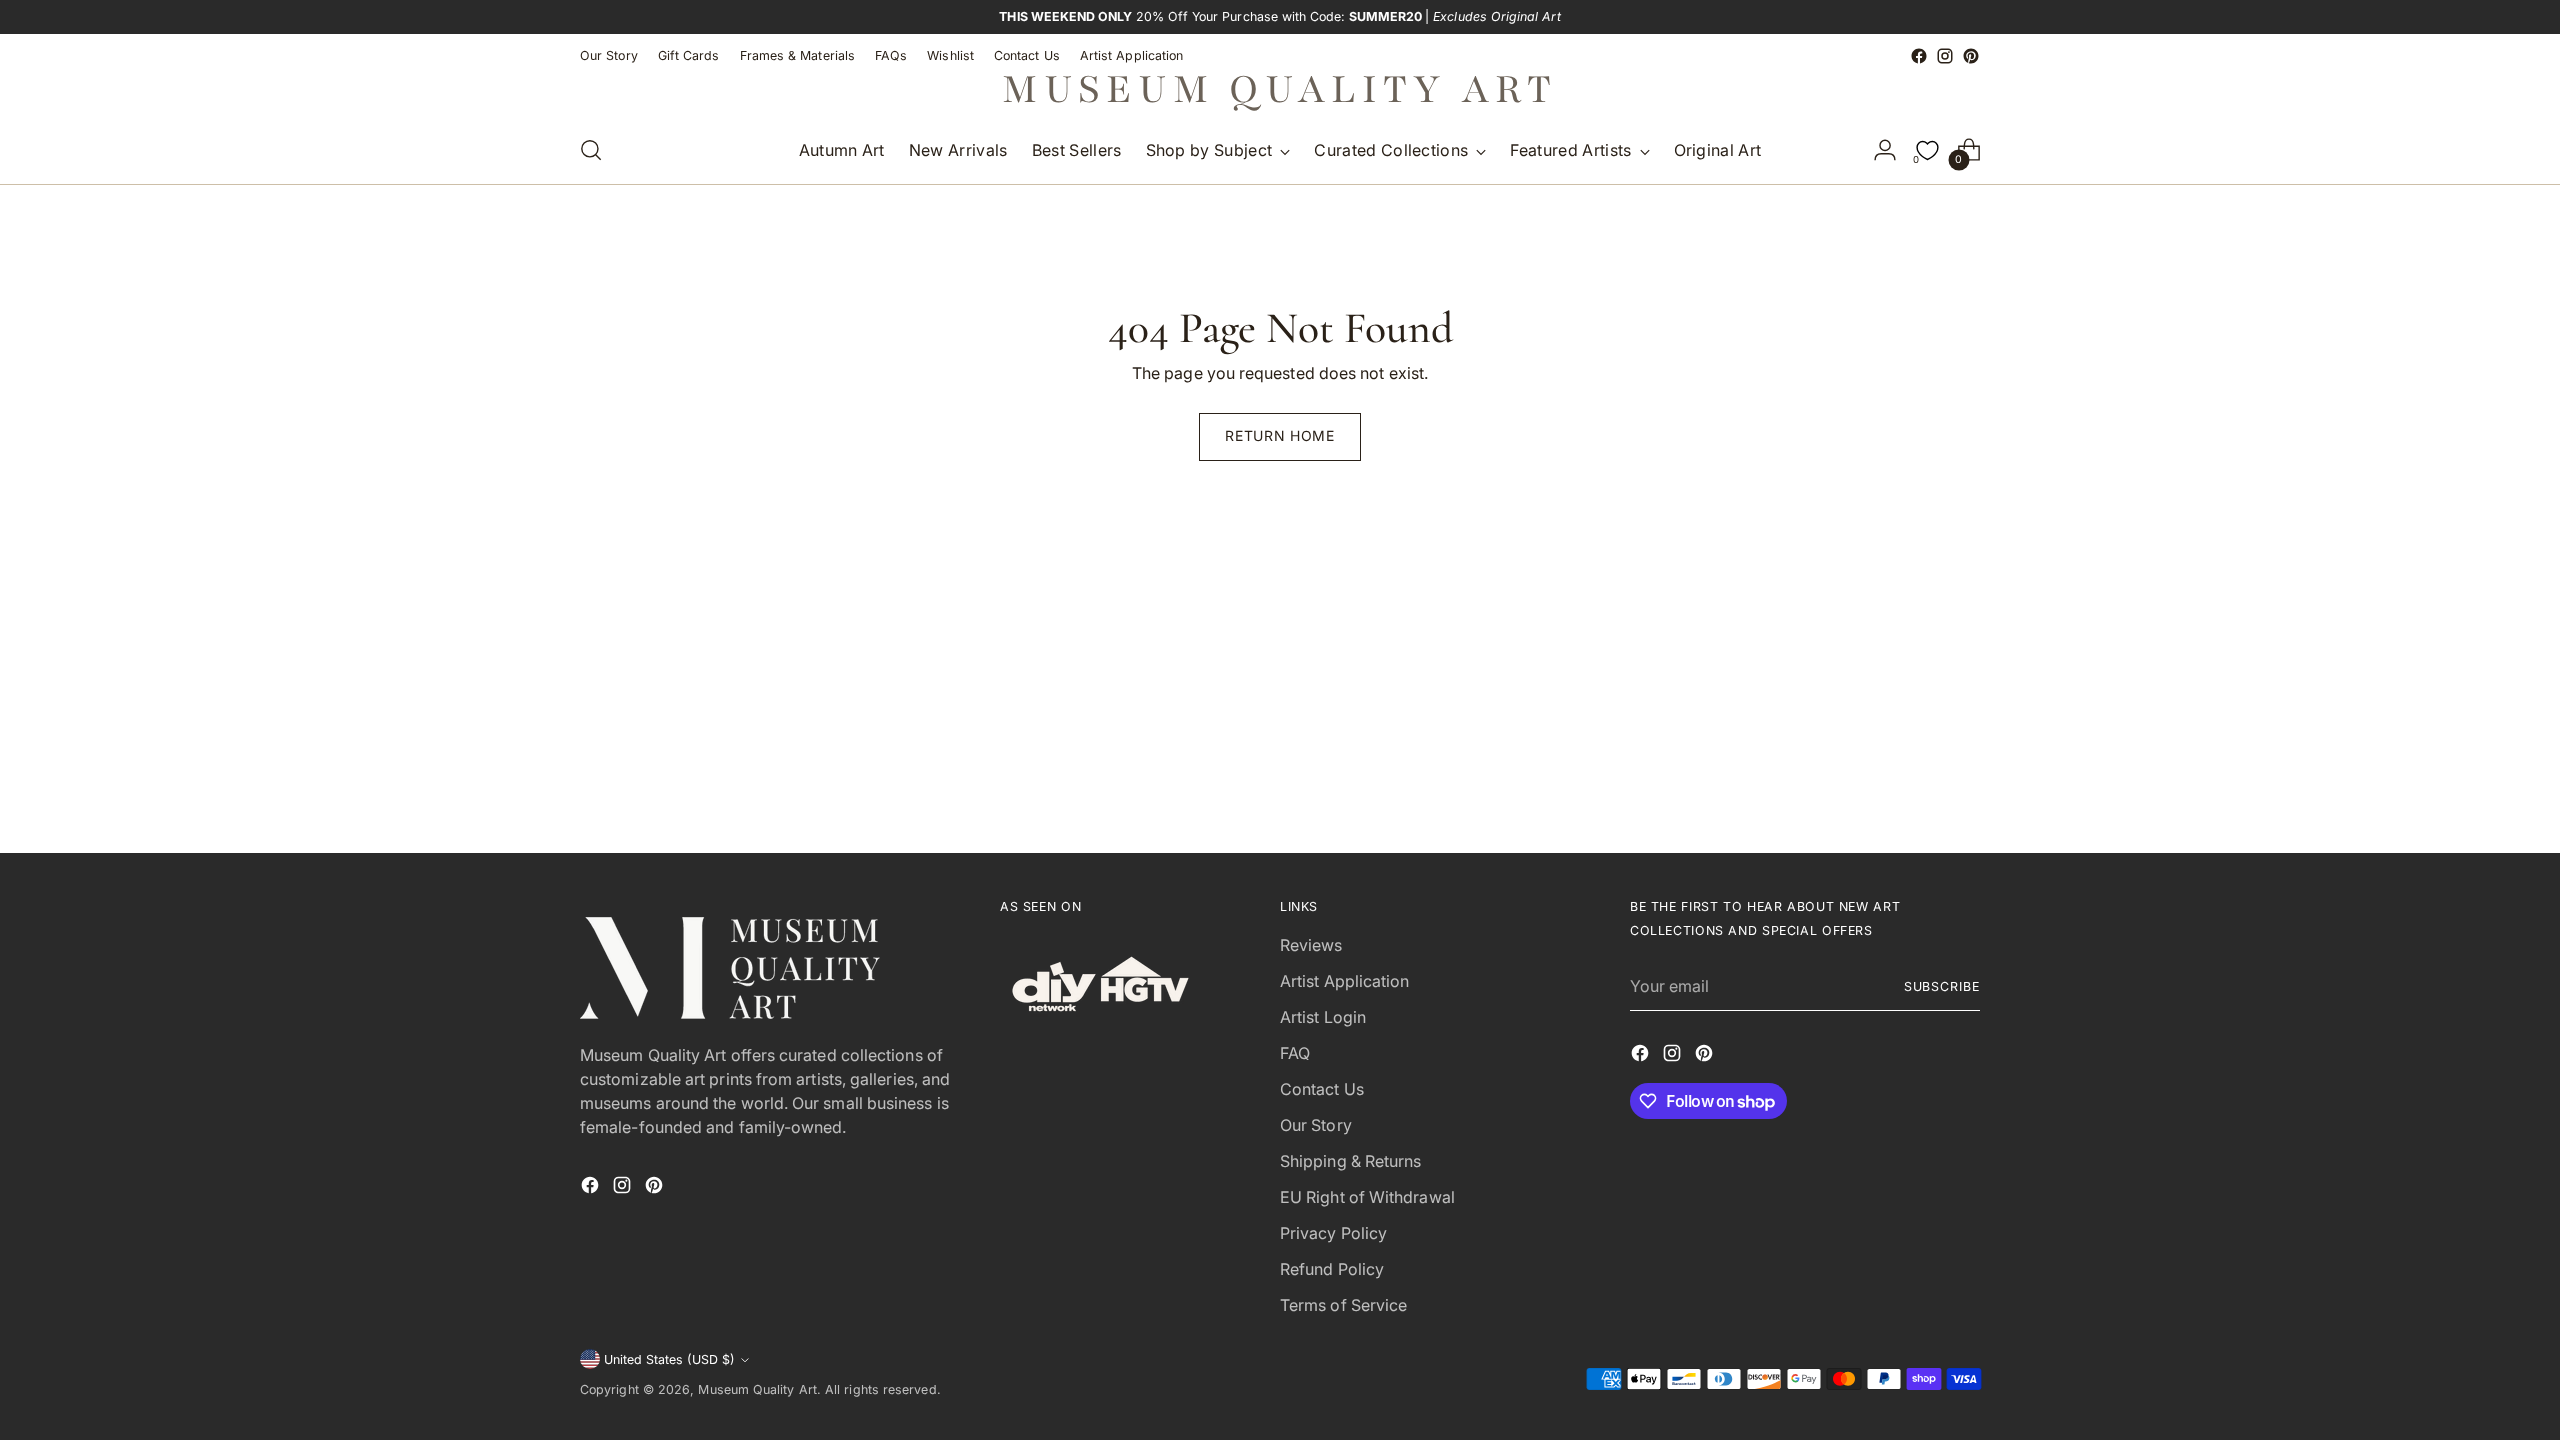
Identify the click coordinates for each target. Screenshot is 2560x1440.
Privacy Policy (1333, 1233)
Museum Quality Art (757, 1389)
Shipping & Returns (1350, 1161)
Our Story (1316, 1125)
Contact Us (1322, 1089)
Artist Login (1323, 1017)
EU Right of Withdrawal (1367, 1197)
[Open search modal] (591, 150)
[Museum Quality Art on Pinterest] (1971, 56)
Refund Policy (1332, 1269)
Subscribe (1942, 986)
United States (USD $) (669, 1359)
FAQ (1295, 1053)
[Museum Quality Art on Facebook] (1919, 56)
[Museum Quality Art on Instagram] (1945, 56)
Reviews (1311, 945)
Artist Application (1344, 981)
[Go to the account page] (1885, 150)
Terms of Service (1343, 1305)
